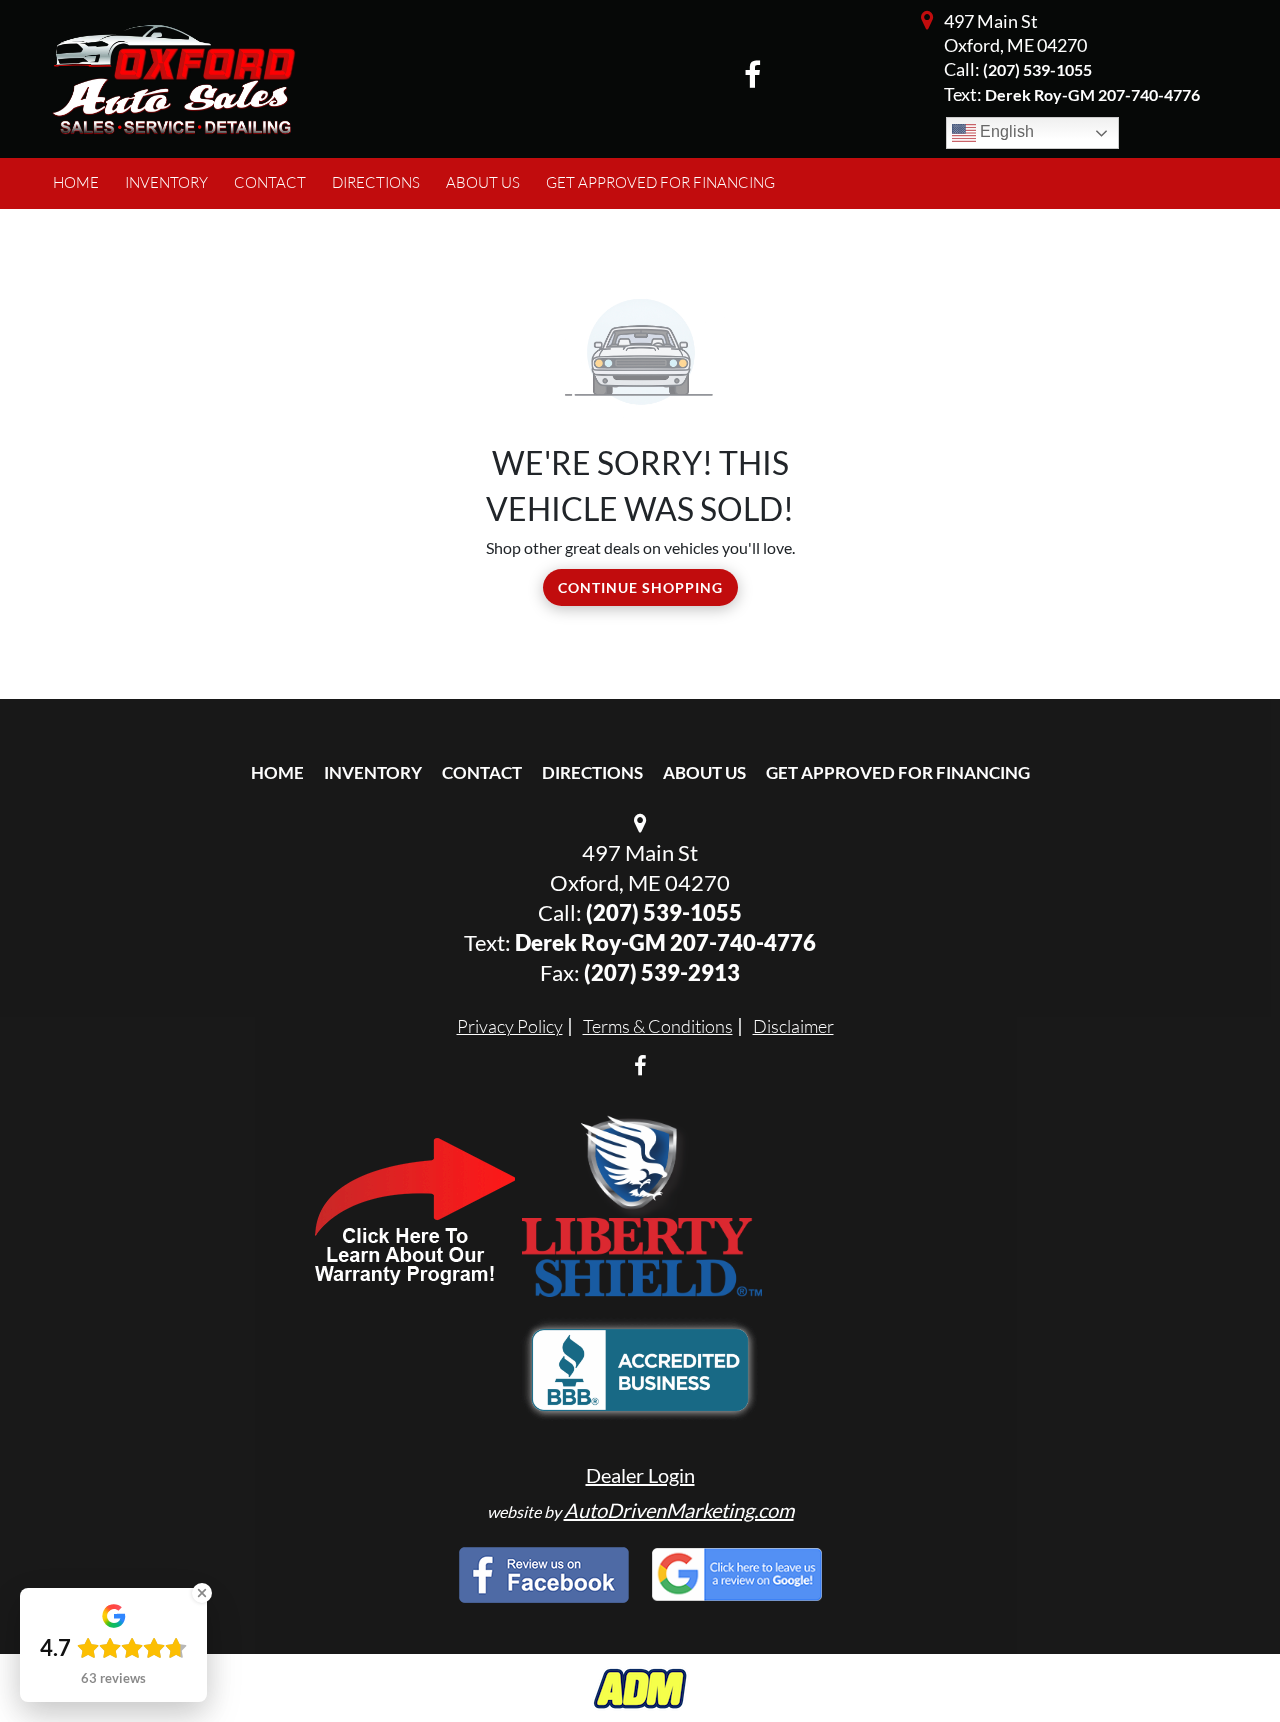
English (1005, 131)
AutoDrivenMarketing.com (679, 1510)
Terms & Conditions (658, 1026)
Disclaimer (793, 1026)
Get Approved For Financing (898, 772)
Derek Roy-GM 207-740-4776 (665, 942)
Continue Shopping (640, 587)
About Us (704, 772)
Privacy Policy (510, 1026)
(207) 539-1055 (1037, 69)
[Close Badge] (202, 1593)
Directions (592, 772)
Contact (482, 772)
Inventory (373, 772)
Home (277, 772)
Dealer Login (640, 1475)
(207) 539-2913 (662, 972)
